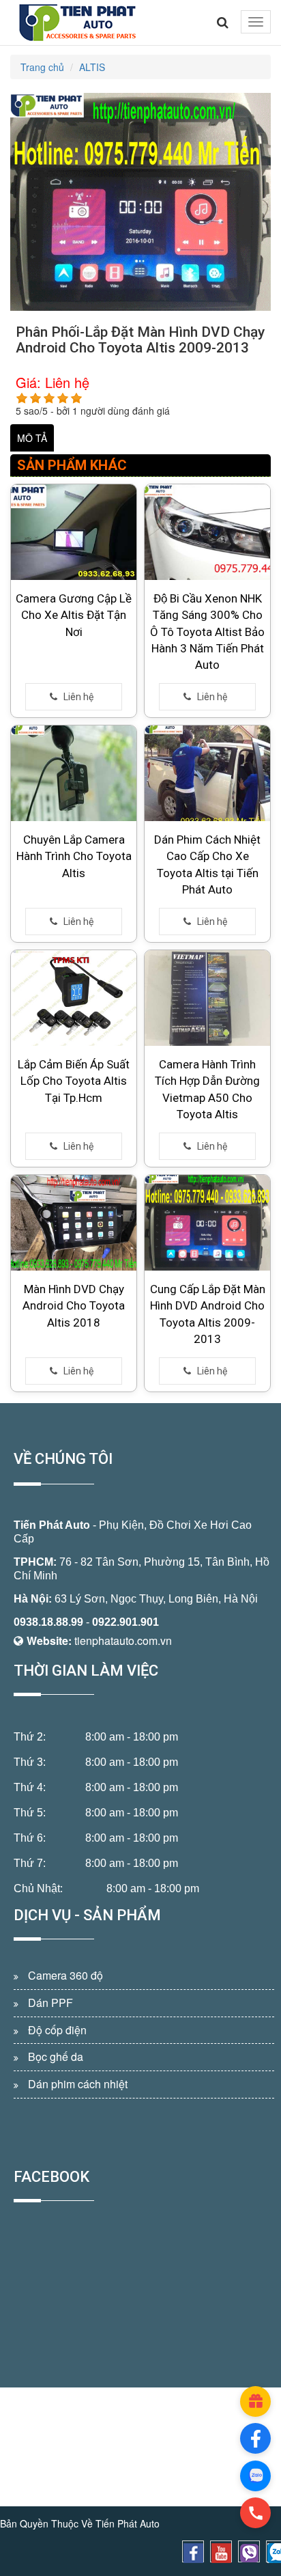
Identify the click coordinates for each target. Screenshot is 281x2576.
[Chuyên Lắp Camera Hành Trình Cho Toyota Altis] (74, 773)
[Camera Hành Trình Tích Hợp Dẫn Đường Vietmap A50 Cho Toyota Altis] (207, 998)
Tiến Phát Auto (52, 1525)
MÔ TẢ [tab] (32, 438)
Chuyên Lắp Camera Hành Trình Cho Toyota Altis (74, 856)
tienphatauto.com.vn (123, 1640)
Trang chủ (42, 67)
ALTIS (92, 67)
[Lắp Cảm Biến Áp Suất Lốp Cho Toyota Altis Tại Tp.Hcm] (74, 998)
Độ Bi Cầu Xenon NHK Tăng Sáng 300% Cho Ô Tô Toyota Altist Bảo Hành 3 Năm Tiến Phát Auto (207, 632)
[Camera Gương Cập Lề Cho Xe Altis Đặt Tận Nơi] (74, 532)
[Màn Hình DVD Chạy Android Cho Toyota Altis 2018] (74, 1223)
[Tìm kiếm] (223, 23)
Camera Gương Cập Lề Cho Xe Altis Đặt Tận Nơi (74, 615)
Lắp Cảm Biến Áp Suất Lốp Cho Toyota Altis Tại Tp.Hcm (74, 1081)
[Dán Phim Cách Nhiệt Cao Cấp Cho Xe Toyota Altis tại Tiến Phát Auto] (207, 773)
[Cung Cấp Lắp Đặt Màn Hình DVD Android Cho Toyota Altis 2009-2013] (207, 1223)
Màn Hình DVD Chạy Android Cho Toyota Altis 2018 (74, 1306)
